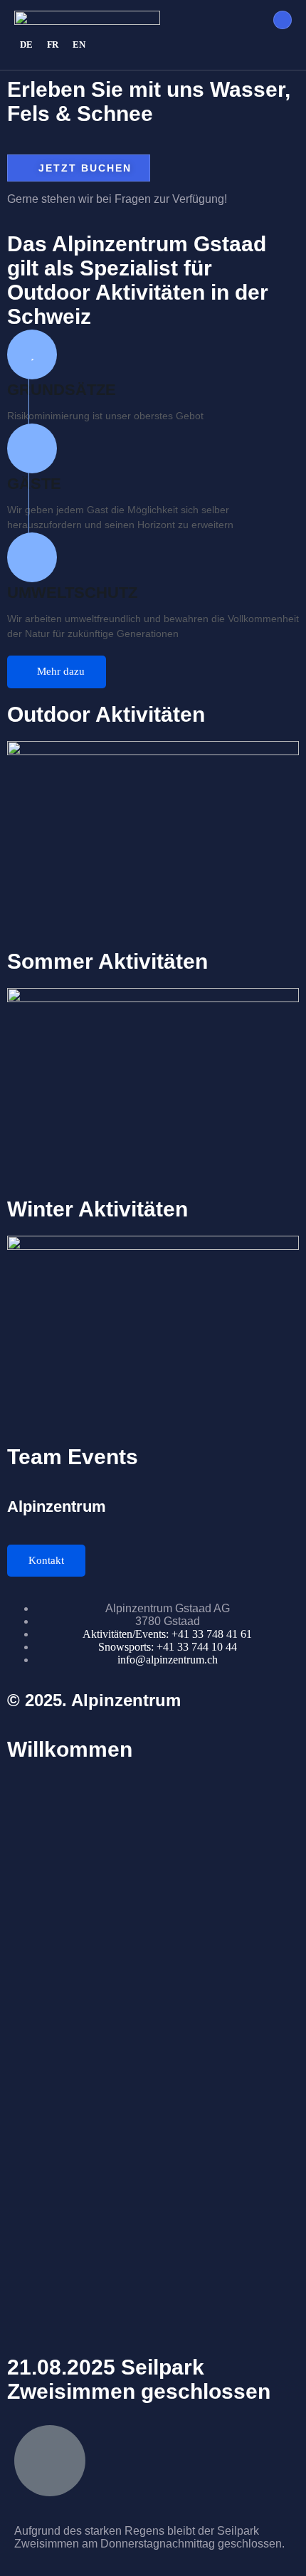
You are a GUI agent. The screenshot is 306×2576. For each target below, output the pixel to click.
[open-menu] (283, 20)
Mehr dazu (61, 671)
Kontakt (46, 1560)
